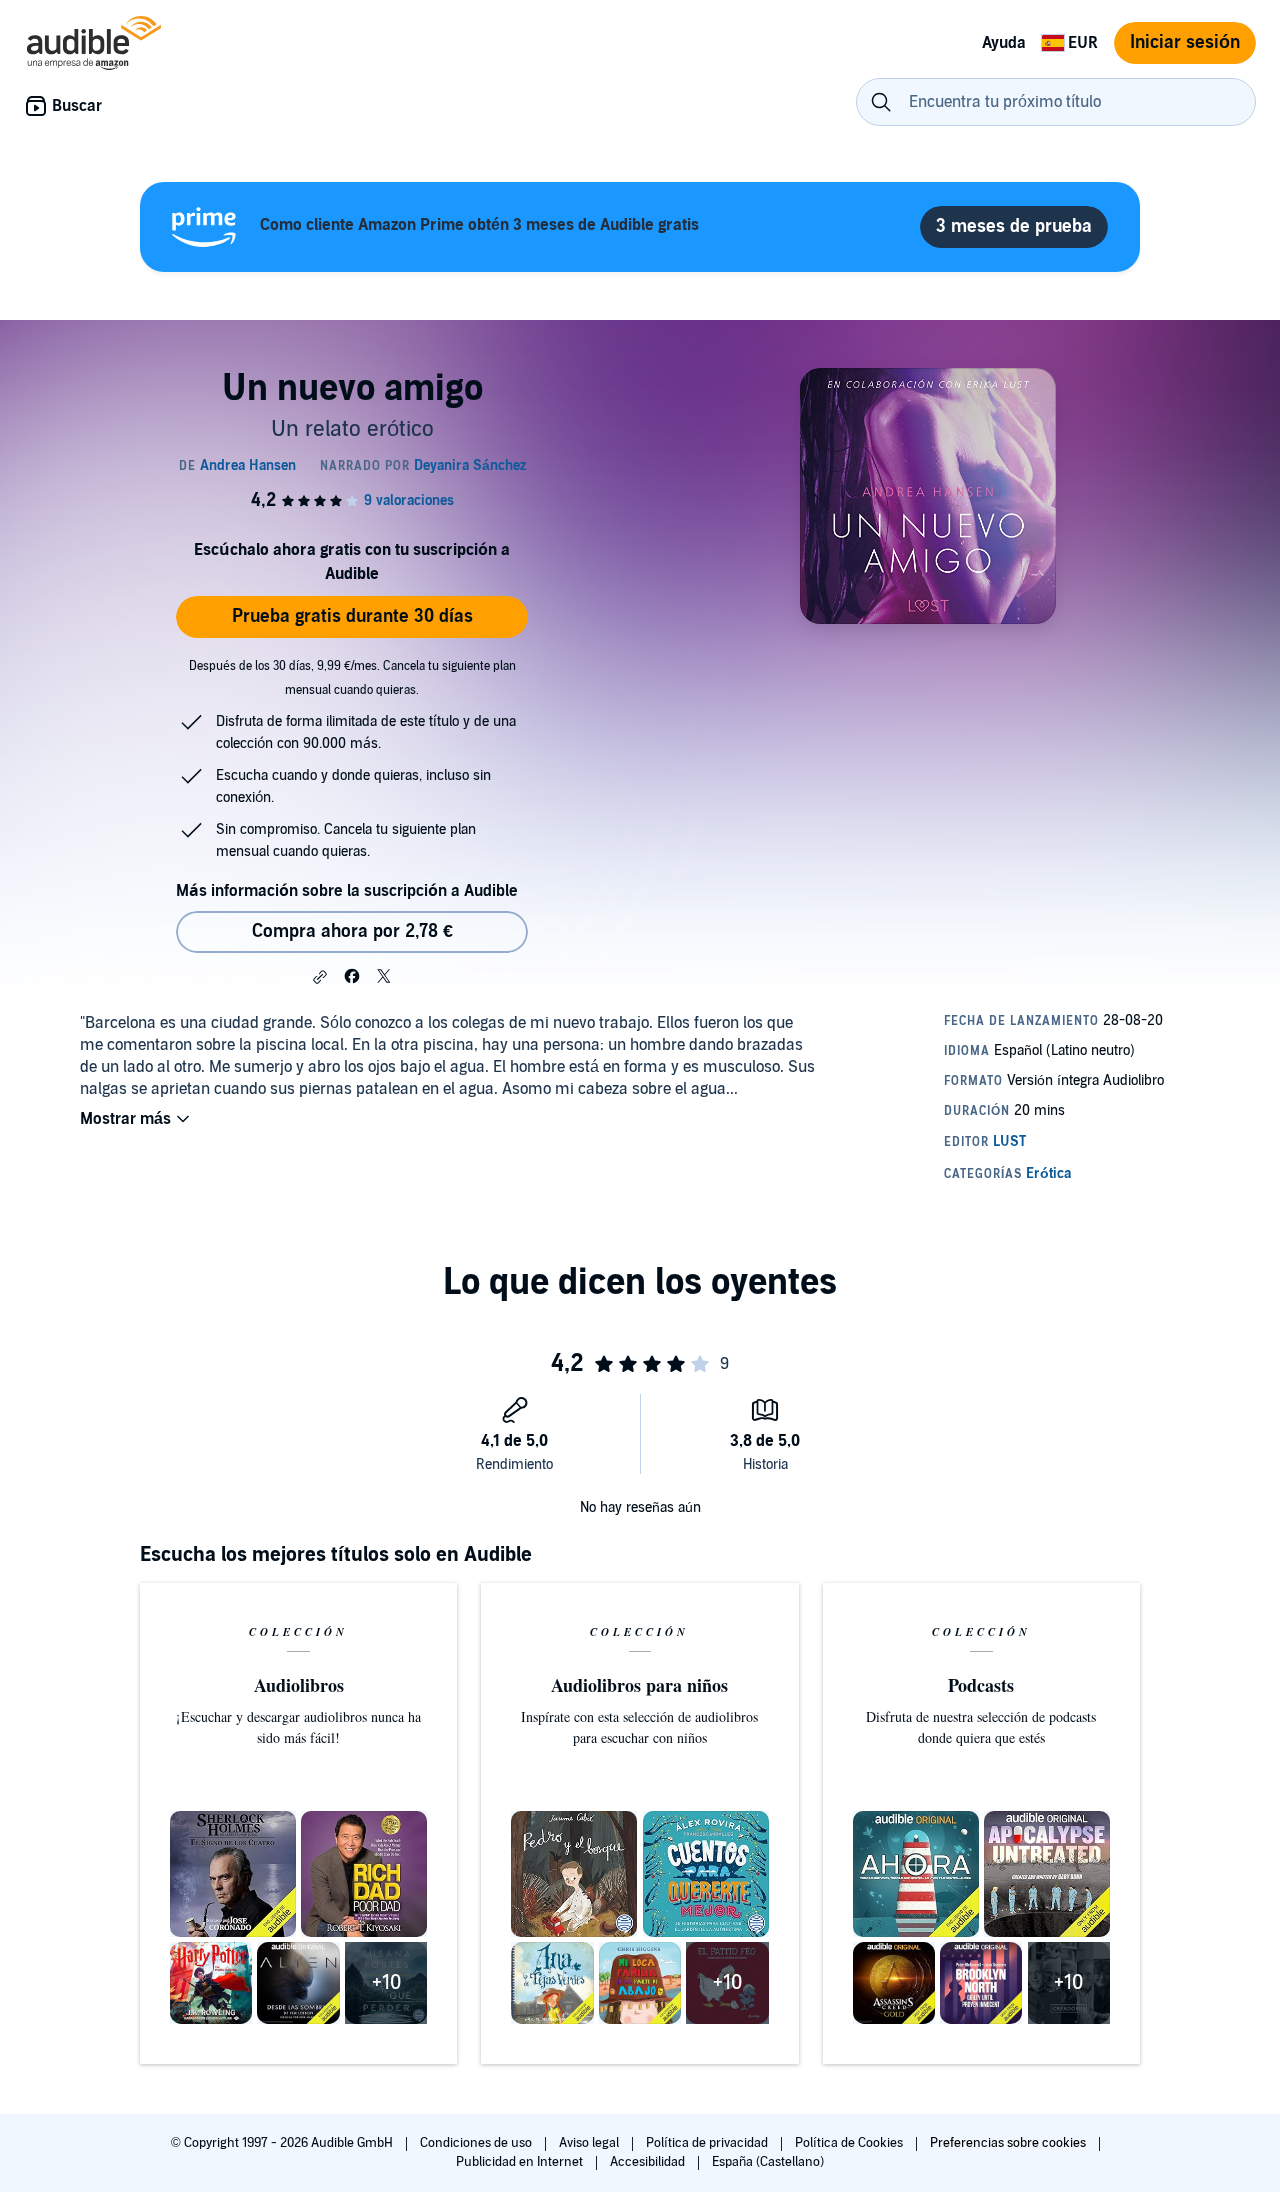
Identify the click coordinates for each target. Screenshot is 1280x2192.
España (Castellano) (768, 2162)
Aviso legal (590, 2143)
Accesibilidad (649, 2162)
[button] (320, 977)
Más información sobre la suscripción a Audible (347, 891)
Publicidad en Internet (521, 2162)
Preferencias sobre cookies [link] (1008, 2143)
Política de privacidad (708, 2143)
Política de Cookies (850, 2143)
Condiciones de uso (477, 2143)
